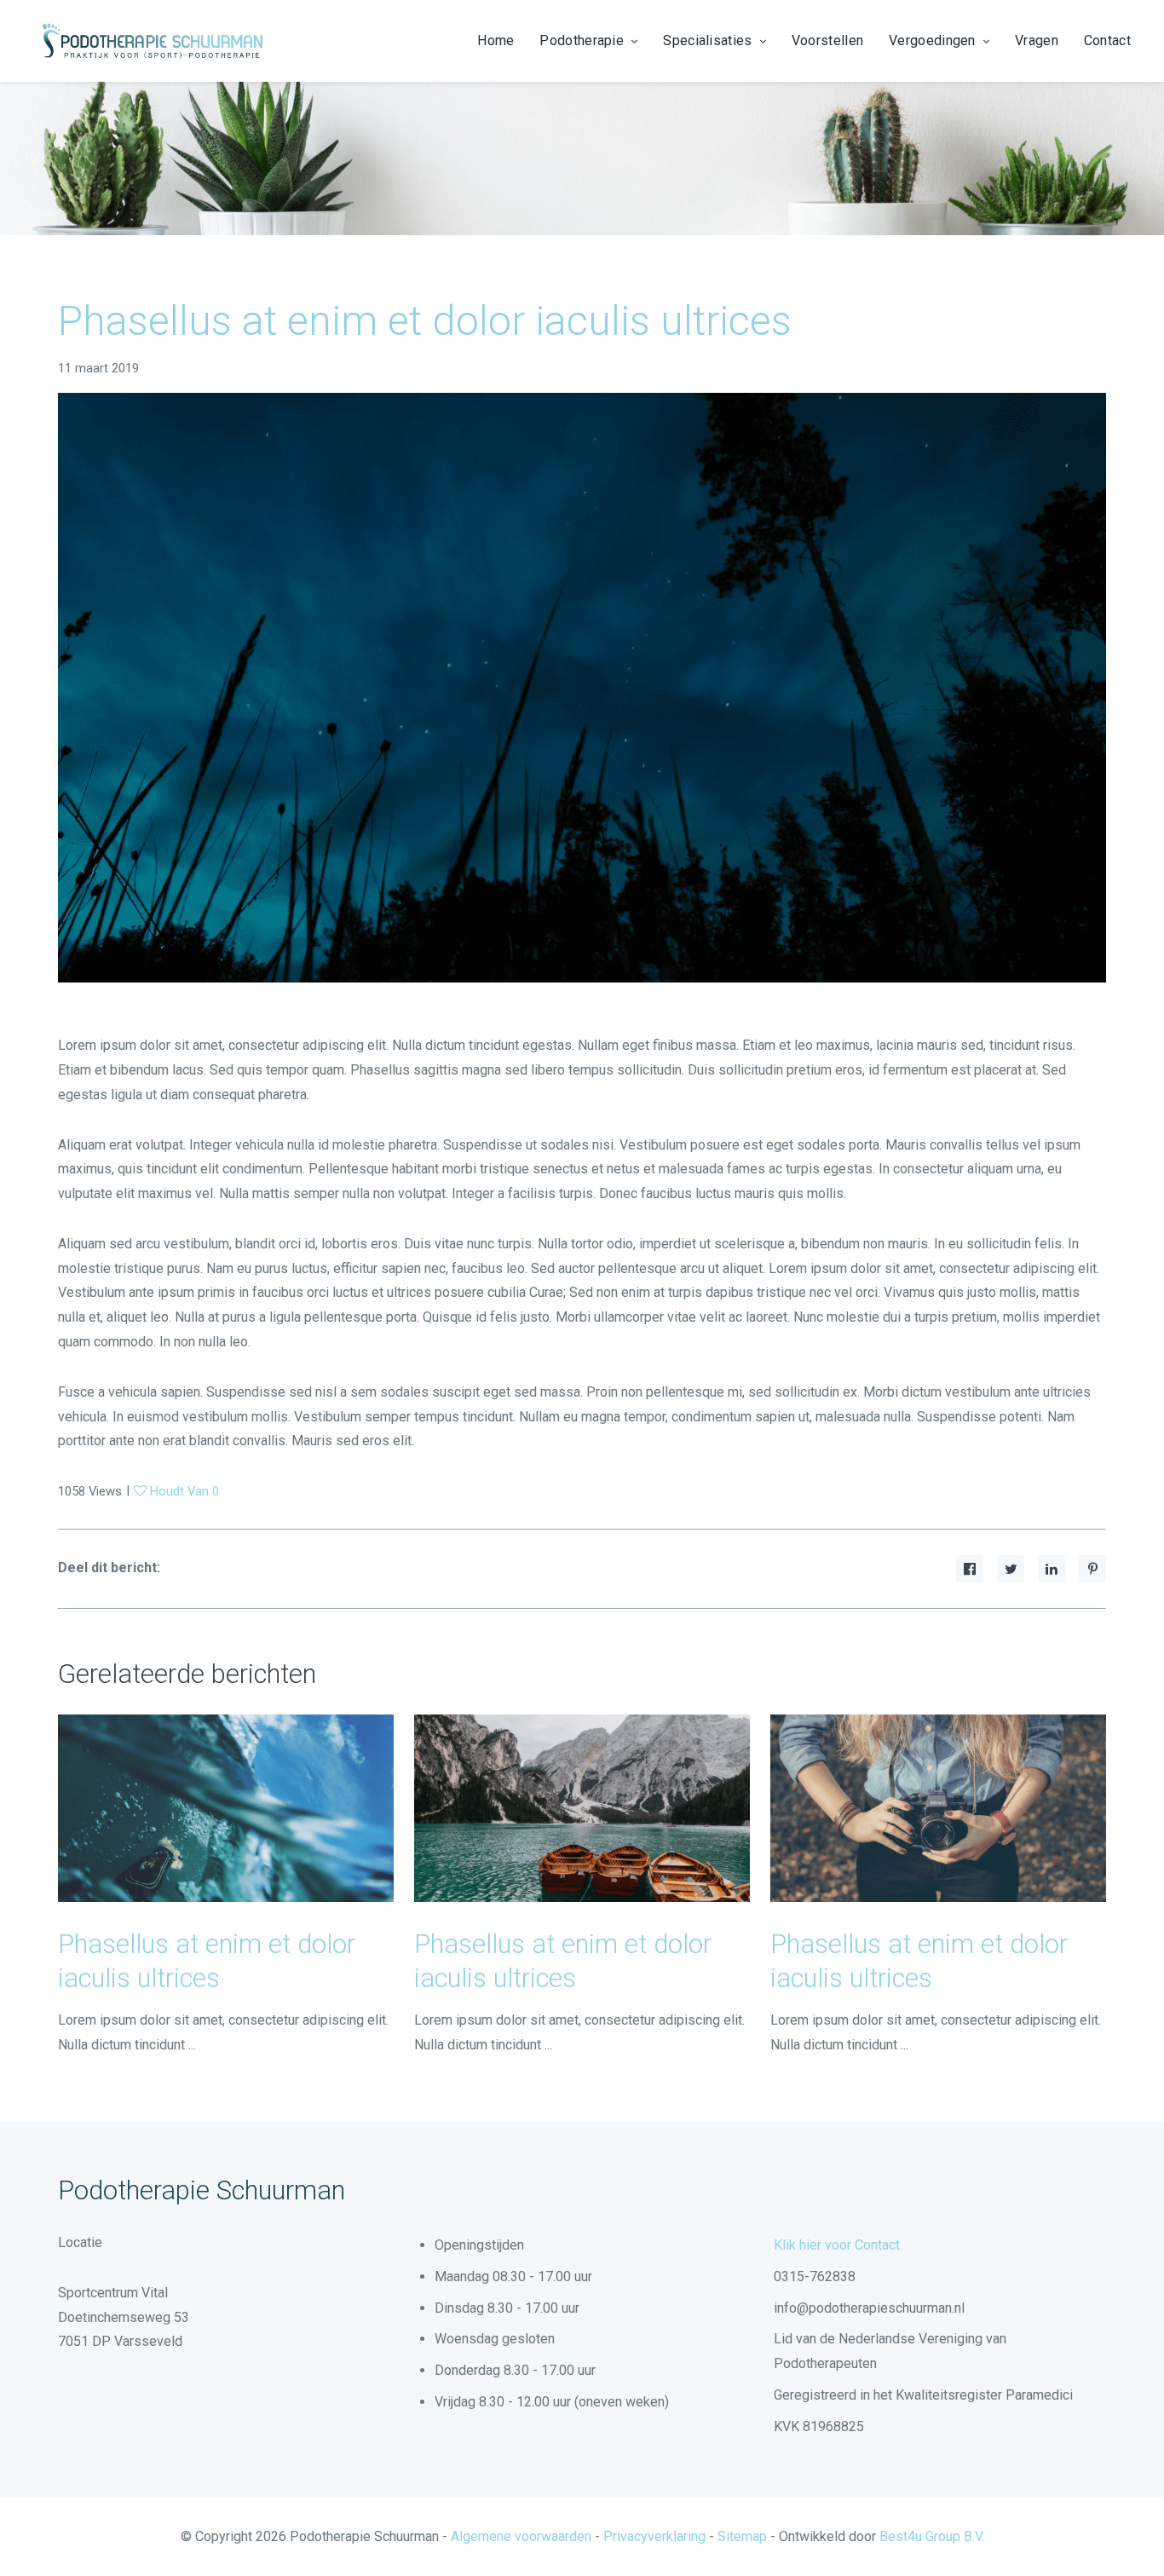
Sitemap (742, 2536)
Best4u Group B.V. (932, 2536)
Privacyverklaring (654, 2536)
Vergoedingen (932, 40)
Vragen (1037, 40)
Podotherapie (582, 40)
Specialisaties (707, 40)
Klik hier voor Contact (837, 2245)
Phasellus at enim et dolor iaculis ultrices (425, 321)
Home (496, 40)
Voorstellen (827, 40)
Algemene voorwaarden (521, 2536)
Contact (1107, 40)
